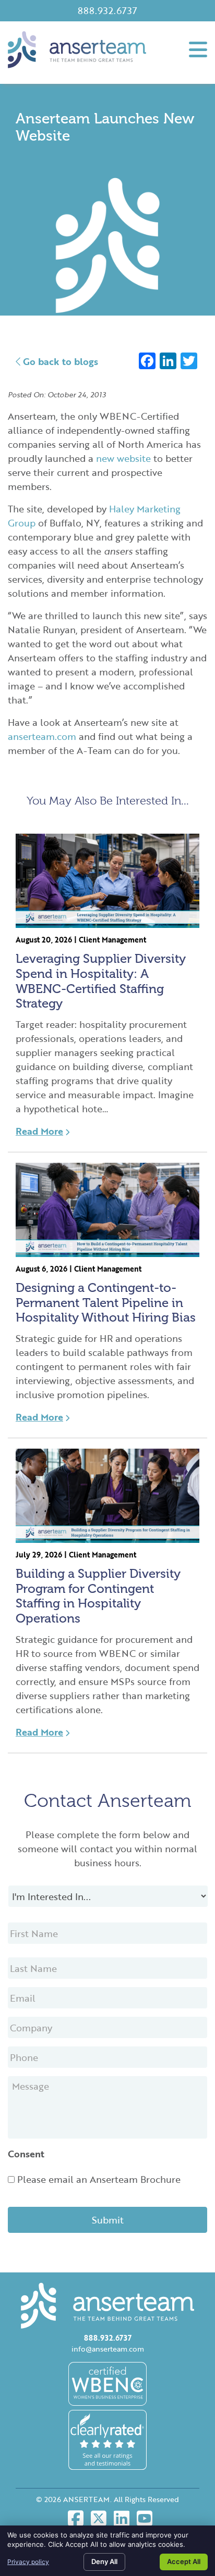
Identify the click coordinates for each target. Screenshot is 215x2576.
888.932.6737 (107, 10)
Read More (39, 1131)
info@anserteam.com (108, 2349)
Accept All (184, 2561)
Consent (26, 2154)
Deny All (104, 2561)
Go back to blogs (59, 361)
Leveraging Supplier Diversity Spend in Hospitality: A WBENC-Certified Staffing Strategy (101, 981)
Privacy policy (28, 2562)
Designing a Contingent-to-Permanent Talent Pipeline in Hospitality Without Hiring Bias (106, 1303)
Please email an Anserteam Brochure (99, 2179)
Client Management (112, 940)
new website (123, 458)
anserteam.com (42, 736)
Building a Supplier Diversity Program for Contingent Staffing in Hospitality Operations (98, 1596)
